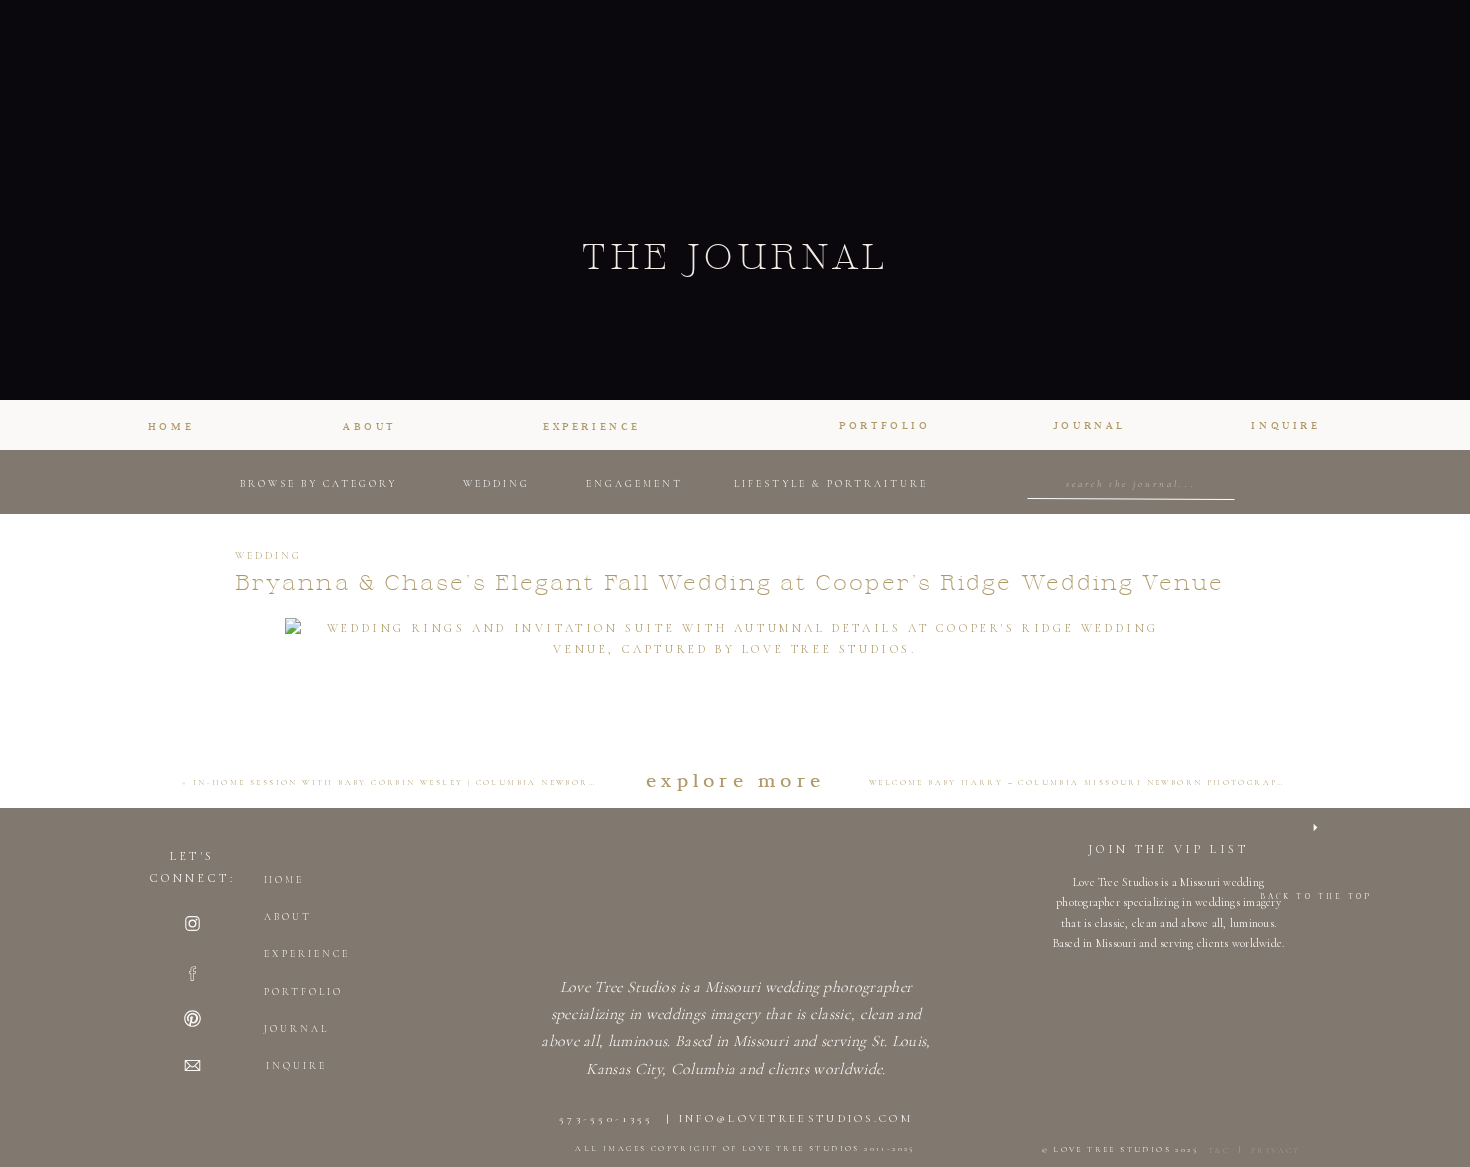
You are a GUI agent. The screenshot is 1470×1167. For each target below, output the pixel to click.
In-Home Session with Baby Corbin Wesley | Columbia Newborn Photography (441, 782)
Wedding (268, 556)
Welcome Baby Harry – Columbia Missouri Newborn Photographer (1085, 782)
